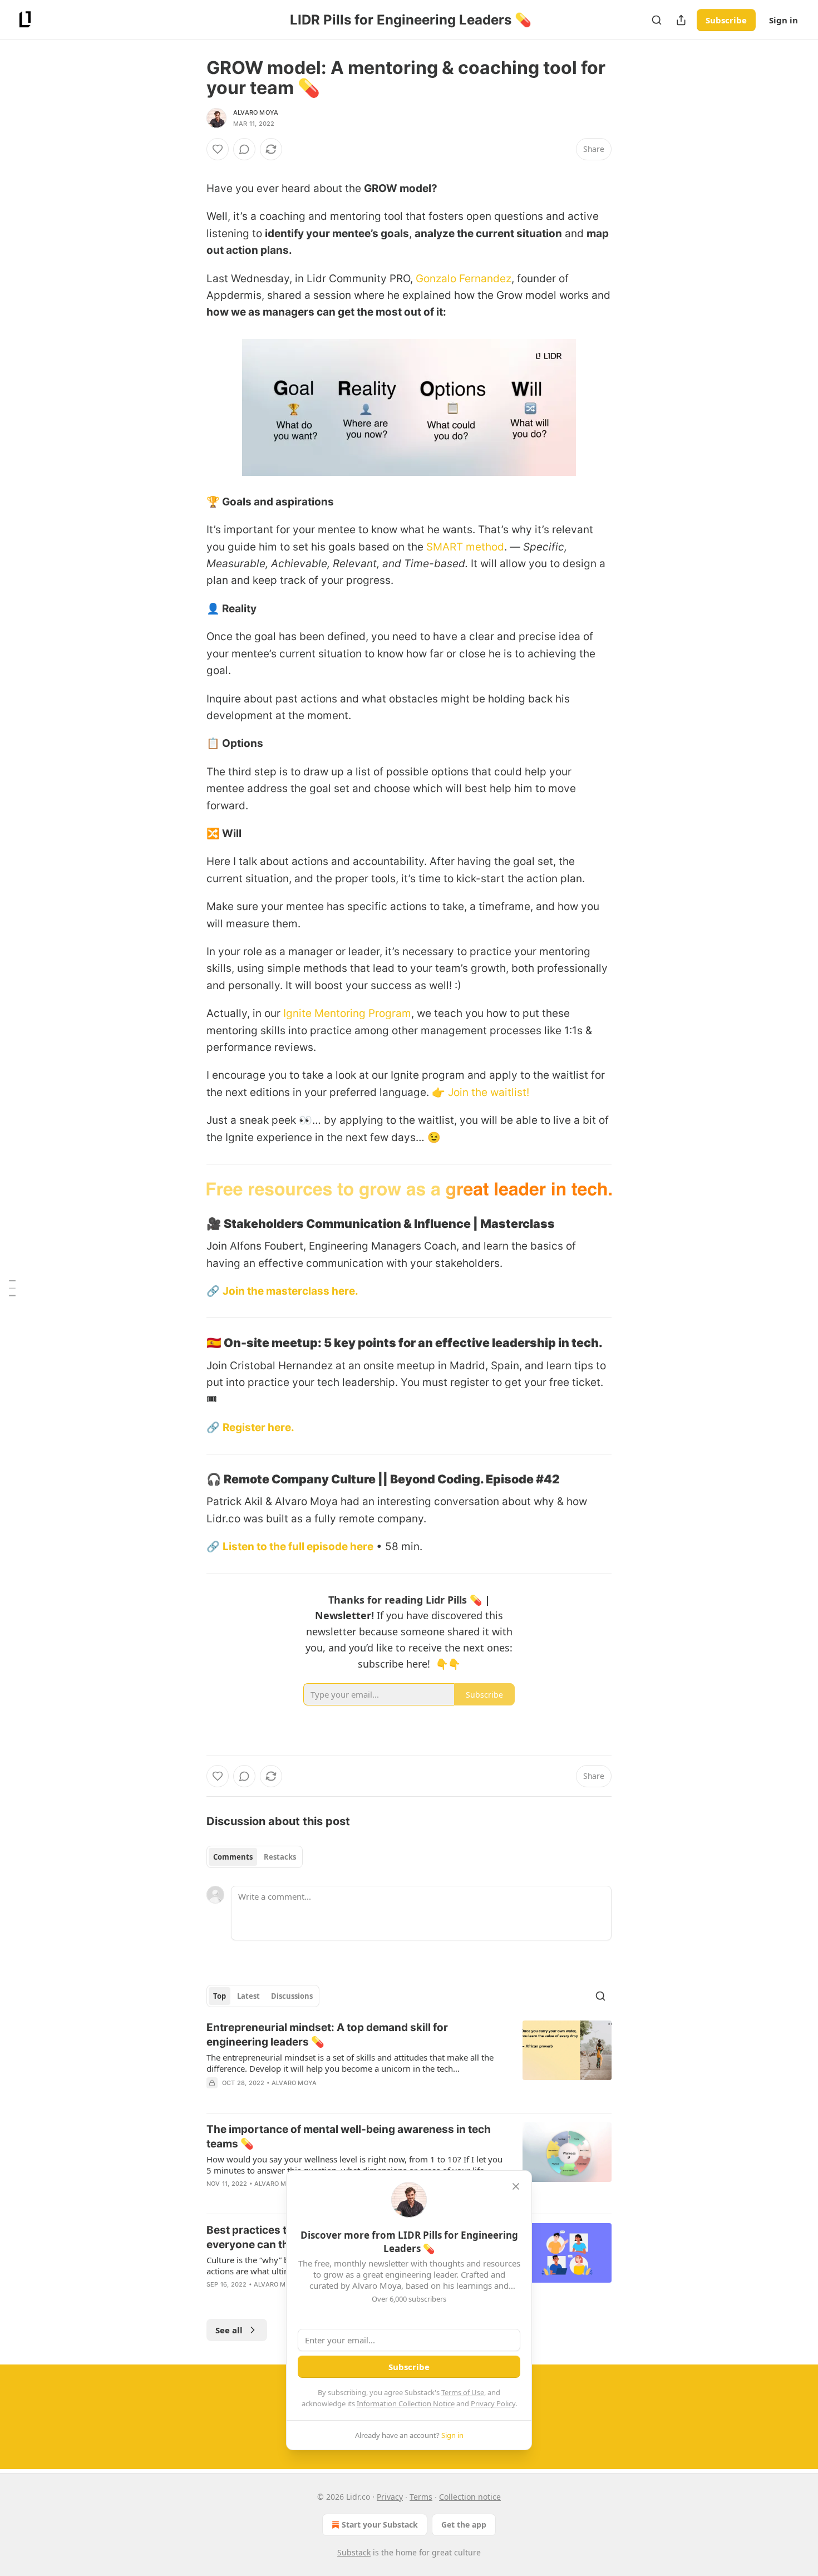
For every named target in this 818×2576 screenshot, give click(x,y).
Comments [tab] (233, 1857)
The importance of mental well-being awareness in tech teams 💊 (349, 2137)
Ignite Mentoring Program (347, 1013)
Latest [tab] (248, 1996)
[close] (516, 2186)
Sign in (783, 20)
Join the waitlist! (489, 1092)
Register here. (258, 1427)
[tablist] (255, 1857)
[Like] (218, 149)
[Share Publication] (681, 20)
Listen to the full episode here (298, 1547)
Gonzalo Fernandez (464, 279)
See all (229, 2330)
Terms (421, 2497)
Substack (354, 2552)
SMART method (465, 547)
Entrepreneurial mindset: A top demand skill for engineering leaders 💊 (327, 2035)
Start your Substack (380, 2525)
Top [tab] (220, 1996)
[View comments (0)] (244, 149)
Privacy (390, 2497)
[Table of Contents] (12, 1288)
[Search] (657, 20)
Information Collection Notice (406, 2403)
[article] (409, 2062)
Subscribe (726, 20)
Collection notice (470, 2497)
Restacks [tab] (280, 1857)
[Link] (191, 1223)
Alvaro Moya (256, 112)
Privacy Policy (493, 2403)
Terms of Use (463, 2392)
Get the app (464, 2525)
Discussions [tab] (292, 1996)
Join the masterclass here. (290, 1291)
